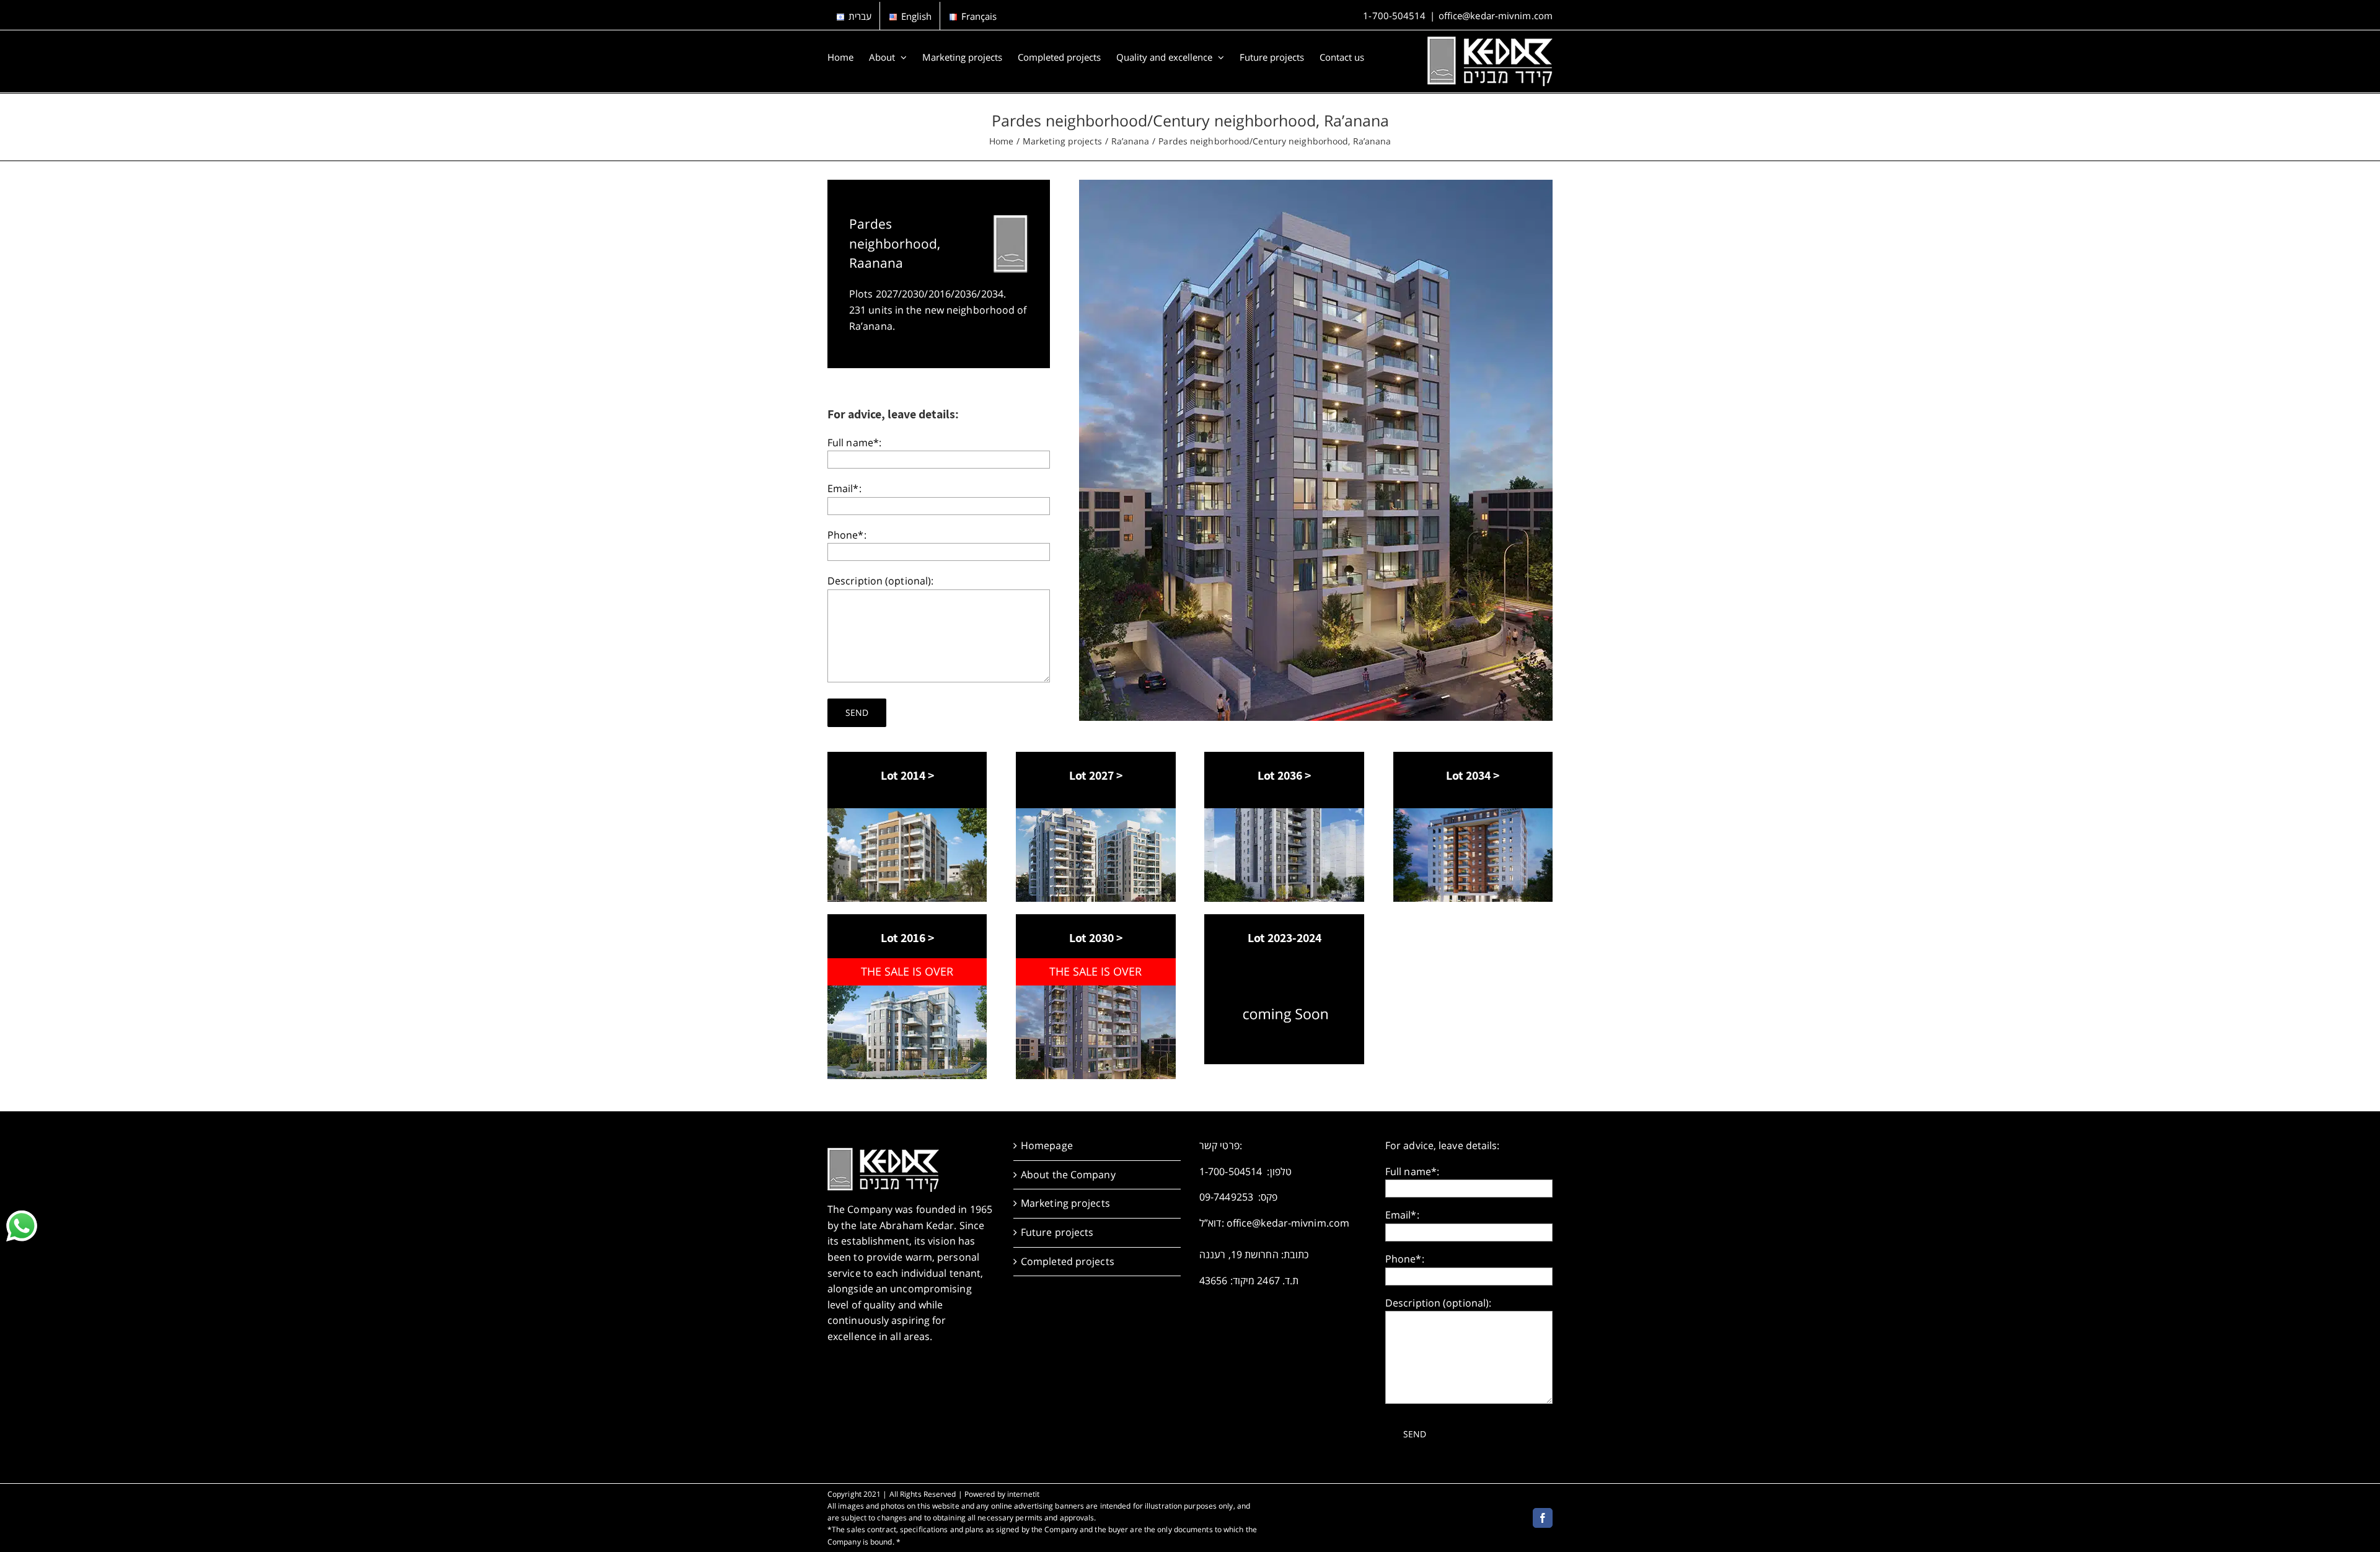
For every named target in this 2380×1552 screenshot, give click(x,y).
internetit (1023, 1494)
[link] (22, 1226)
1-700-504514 (1394, 15)
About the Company (1068, 1175)
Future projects (1057, 1232)
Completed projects (1068, 1261)
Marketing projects (1065, 1203)
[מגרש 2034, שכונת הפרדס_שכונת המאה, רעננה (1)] (1473, 813)
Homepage (1047, 1145)
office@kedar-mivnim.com (1496, 15)
